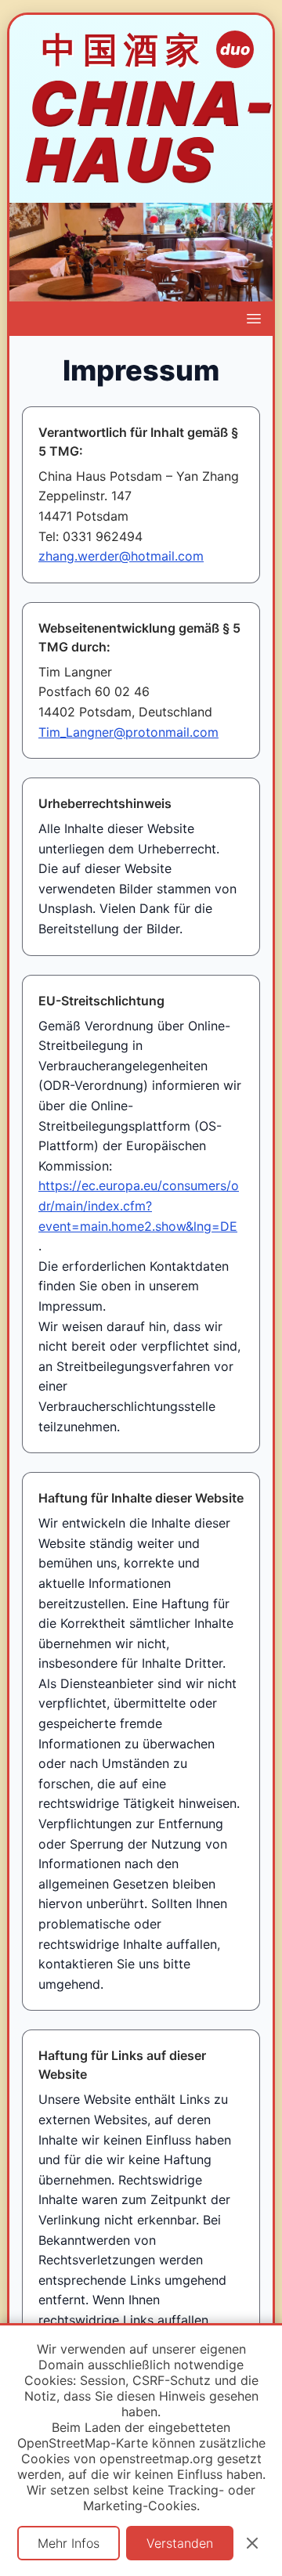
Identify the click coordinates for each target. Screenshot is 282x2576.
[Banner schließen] (252, 2543)
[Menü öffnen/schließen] (254, 319)
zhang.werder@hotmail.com (121, 556)
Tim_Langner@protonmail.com (128, 732)
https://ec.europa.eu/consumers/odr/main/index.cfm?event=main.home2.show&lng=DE (139, 1205)
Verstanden (180, 2543)
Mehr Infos (69, 2543)
